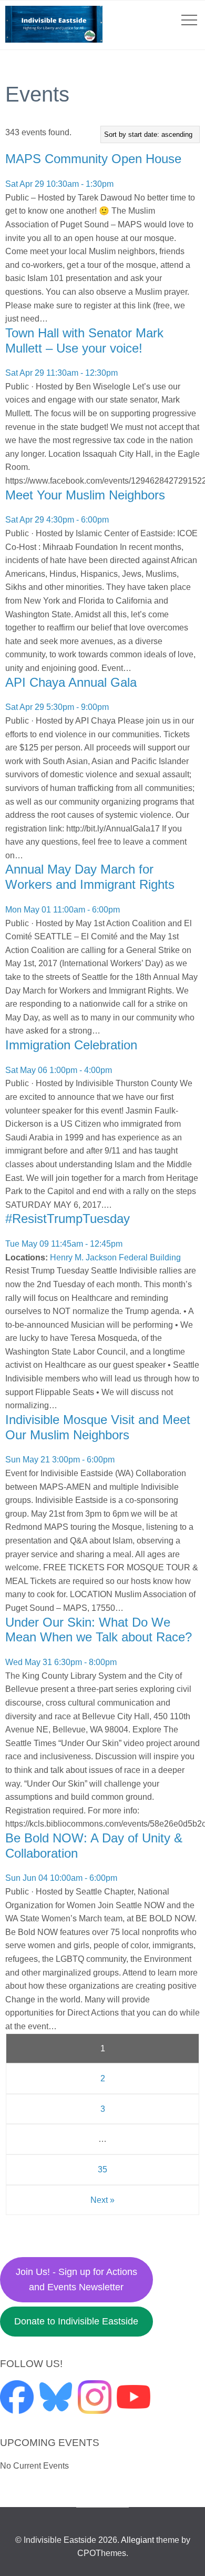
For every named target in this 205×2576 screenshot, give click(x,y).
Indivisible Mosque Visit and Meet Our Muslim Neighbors (98, 1427)
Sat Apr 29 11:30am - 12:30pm (61, 373)
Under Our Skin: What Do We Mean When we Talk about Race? (99, 1630)
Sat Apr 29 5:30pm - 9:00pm (57, 707)
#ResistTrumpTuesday (68, 1219)
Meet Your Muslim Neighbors (85, 495)
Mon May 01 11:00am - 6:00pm (63, 910)
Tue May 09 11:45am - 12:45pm (64, 1244)
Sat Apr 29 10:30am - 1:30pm (59, 184)
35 (102, 2169)
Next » (102, 2200)
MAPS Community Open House (93, 159)
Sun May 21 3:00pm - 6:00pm (60, 1460)
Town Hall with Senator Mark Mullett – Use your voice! (84, 340)
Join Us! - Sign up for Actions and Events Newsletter (76, 2279)
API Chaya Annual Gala (71, 682)
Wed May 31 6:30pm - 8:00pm (61, 1662)
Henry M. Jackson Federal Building (115, 1257)
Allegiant (137, 2540)
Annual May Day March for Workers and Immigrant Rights (90, 877)
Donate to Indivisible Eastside (76, 2321)
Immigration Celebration (71, 1045)
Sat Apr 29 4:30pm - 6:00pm (57, 520)
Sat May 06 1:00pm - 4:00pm (59, 1070)
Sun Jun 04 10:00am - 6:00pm (61, 1878)
